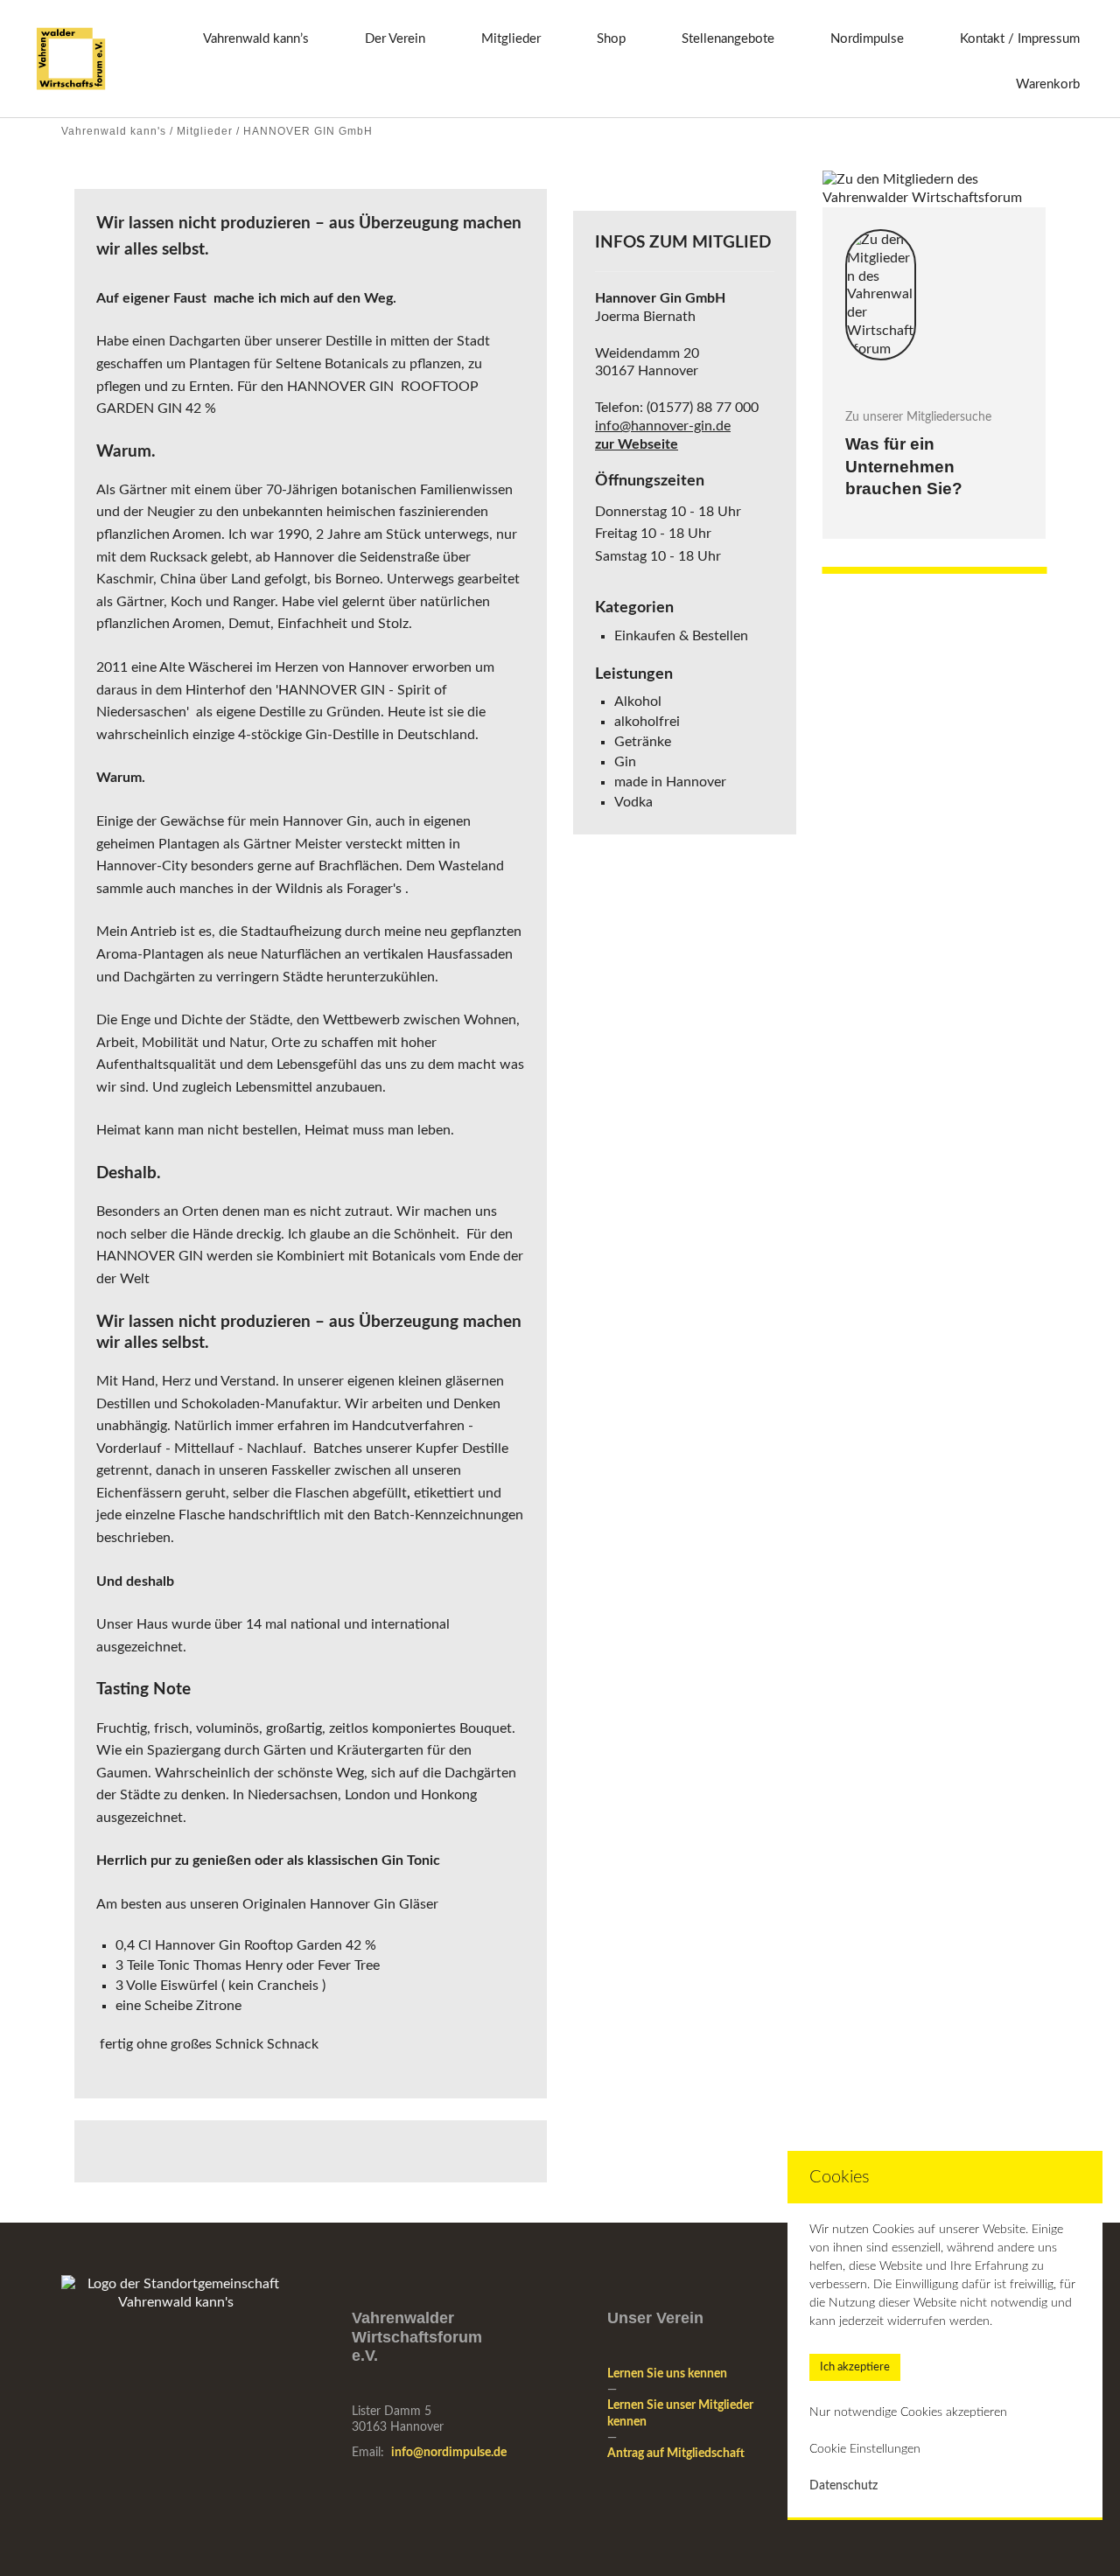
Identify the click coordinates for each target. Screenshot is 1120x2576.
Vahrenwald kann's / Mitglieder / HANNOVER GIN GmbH (217, 131)
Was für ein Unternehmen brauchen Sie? (904, 466)
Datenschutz (843, 2486)
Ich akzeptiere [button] (855, 2367)
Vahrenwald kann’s (256, 39)
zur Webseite (637, 444)
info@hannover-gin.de (663, 426)
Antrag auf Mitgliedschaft (676, 2454)
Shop (611, 39)
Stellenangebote (728, 39)
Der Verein (395, 39)
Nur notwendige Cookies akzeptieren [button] (908, 2412)
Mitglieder (511, 39)
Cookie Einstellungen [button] (865, 2449)
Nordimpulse (867, 39)
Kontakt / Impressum (1020, 39)
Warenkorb (1048, 84)
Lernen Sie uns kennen (667, 2374)
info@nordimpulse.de (449, 2453)
